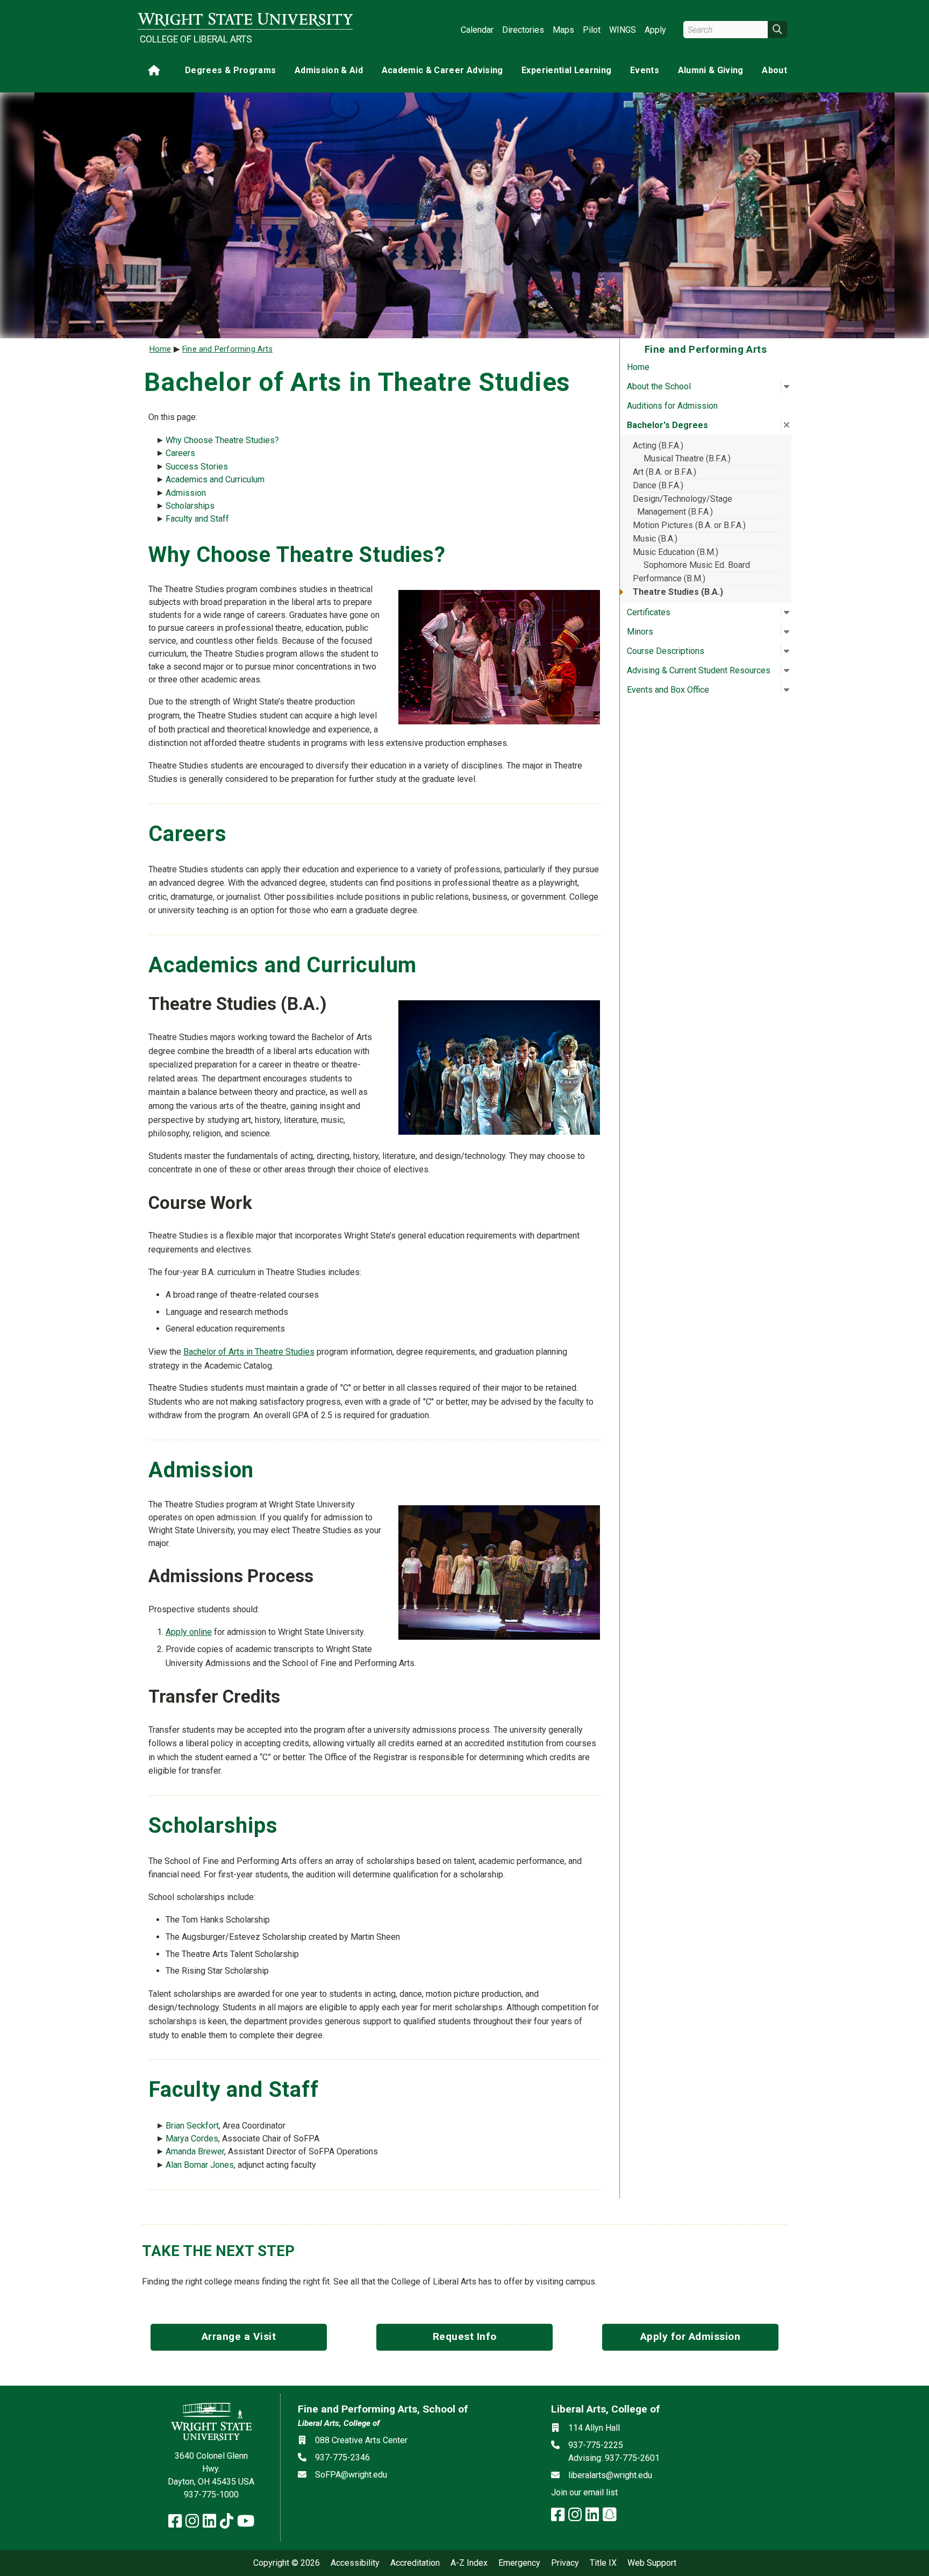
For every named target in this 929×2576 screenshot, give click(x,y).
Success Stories (197, 467)
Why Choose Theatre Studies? (222, 440)
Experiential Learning (566, 70)
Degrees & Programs (230, 70)
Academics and (195, 479)
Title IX (603, 2563)
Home (638, 367)
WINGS (623, 30)
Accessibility (355, 2563)
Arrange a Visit (239, 2336)
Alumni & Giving (711, 70)
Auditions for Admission (672, 406)
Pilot (592, 30)
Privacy (565, 2563)
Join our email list (584, 2492)
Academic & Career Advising (442, 70)
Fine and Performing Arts (227, 349)
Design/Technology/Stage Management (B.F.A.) (683, 505)
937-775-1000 (211, 2495)
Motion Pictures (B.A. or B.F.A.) (689, 525)
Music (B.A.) (655, 539)
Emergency (519, 2563)
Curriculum (245, 479)
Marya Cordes (192, 2139)
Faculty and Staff (197, 519)
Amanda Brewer (195, 2151)
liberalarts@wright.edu (610, 2475)
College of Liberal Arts (196, 39)
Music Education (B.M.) (676, 552)
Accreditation (415, 2563)
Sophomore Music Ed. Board (697, 565)
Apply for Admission (691, 2336)
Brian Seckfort (192, 2126)
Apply (655, 30)
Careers (180, 453)
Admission (186, 493)
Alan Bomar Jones (200, 2165)
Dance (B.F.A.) (658, 485)
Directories (523, 30)
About (774, 70)
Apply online (189, 1632)
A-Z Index (469, 2563)
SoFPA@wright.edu (351, 2475)
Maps (563, 30)
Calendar (477, 30)
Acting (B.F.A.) (658, 446)
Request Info (465, 2336)
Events (645, 70)
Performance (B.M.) (669, 578)
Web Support (652, 2563)
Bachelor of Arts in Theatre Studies (249, 1352)
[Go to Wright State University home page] (245, 20)
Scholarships (190, 506)
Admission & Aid (329, 70)
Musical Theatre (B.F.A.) (687, 458)
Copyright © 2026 (287, 2563)
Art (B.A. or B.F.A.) (664, 472)
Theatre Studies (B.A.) (678, 592)
